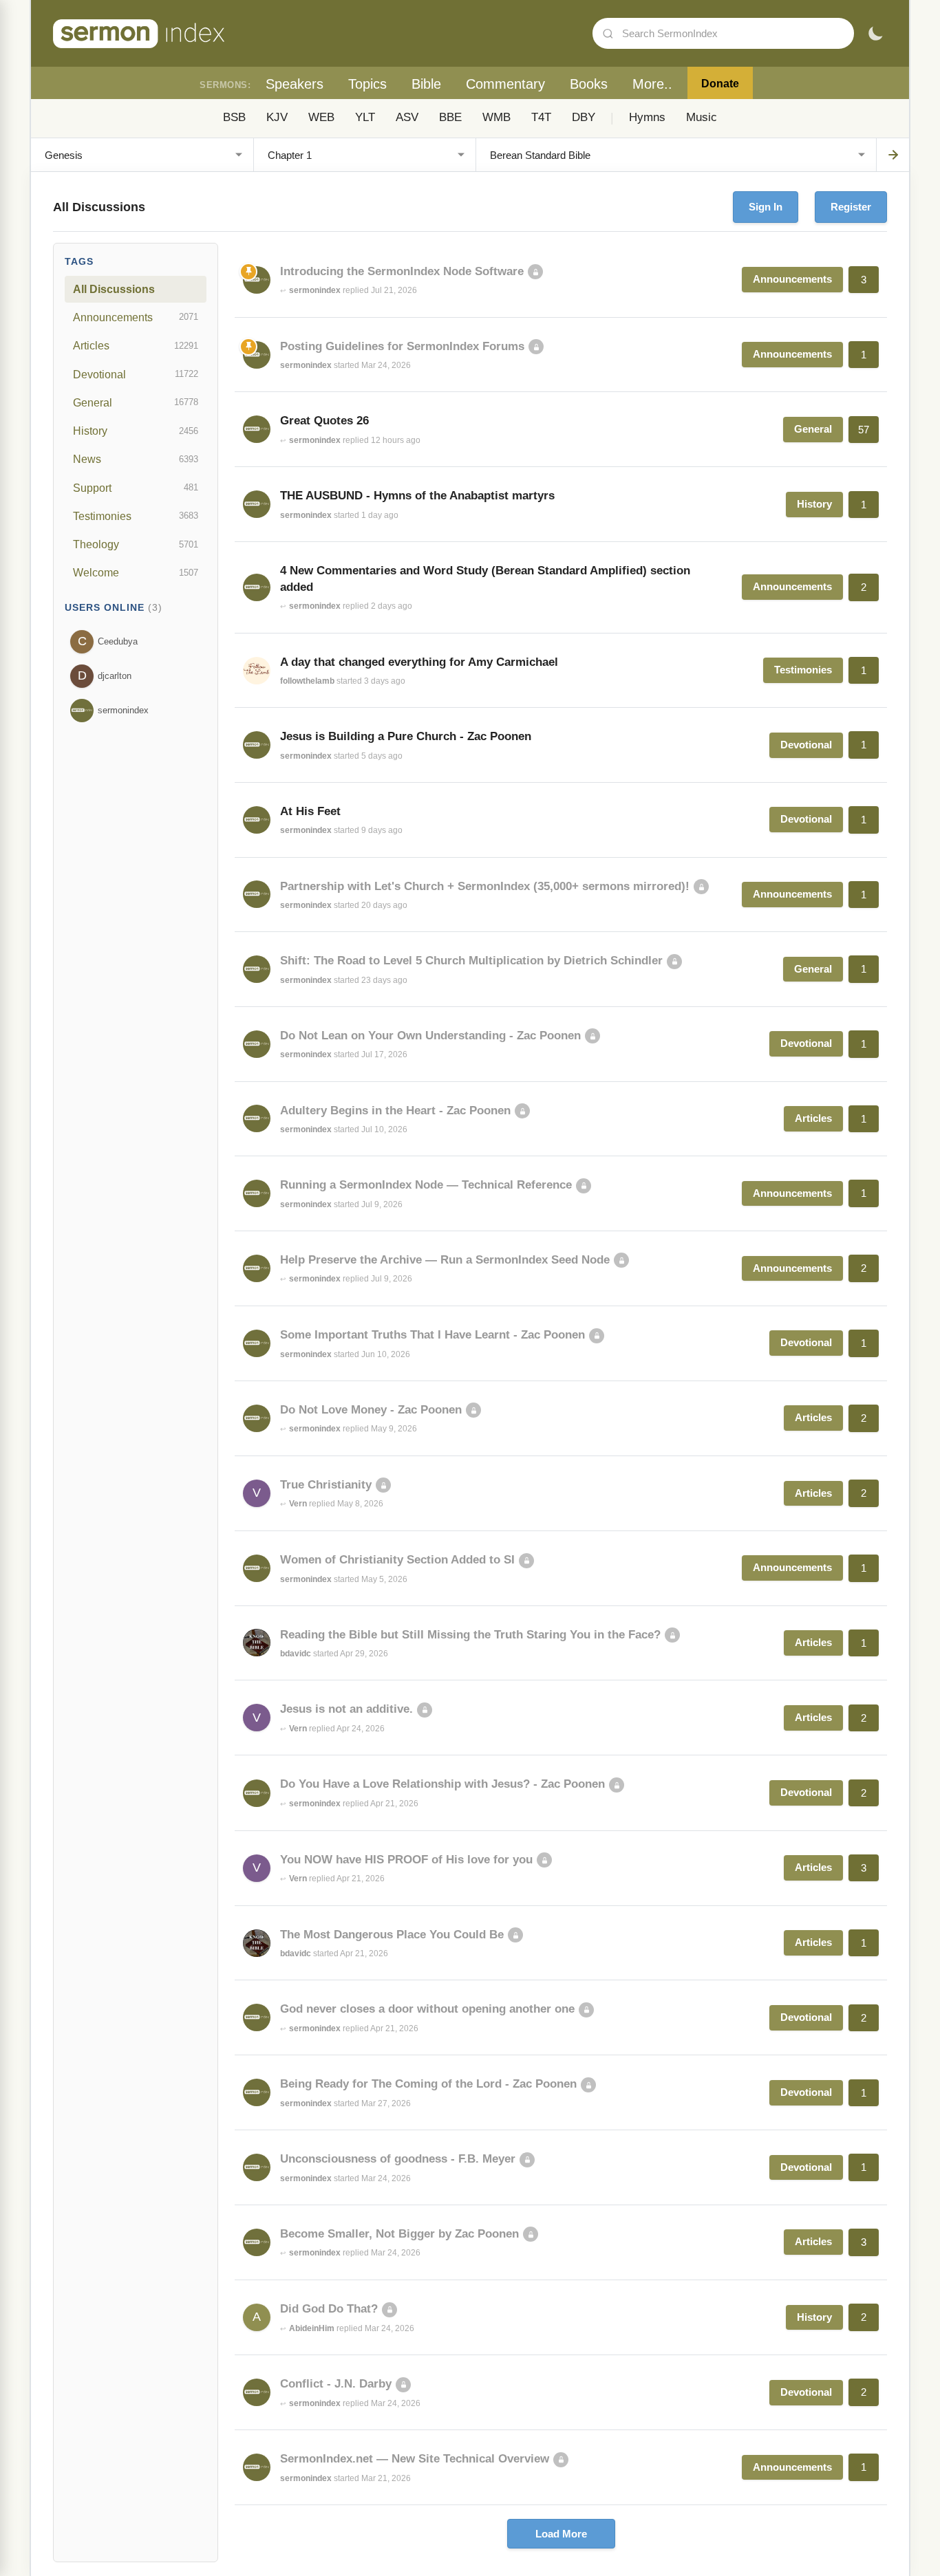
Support (136, 488)
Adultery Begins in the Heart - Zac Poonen (395, 1111)
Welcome (136, 572)
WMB (496, 117)
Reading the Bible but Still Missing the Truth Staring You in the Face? (470, 1635)
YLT (365, 117)
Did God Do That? (329, 2309)
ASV (407, 117)
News (136, 459)
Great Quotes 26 (324, 421)
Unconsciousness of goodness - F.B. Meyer (398, 2159)
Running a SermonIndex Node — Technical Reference (426, 1185)
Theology (136, 544)
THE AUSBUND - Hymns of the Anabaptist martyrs (417, 496)
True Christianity (326, 1485)
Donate (720, 84)
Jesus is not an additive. (346, 1709)
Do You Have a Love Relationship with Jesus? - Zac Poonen (442, 1784)
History (136, 431)
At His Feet (310, 811)
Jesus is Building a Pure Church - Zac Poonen (406, 736)
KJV (277, 117)
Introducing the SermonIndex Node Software (402, 271)
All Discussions (114, 289)
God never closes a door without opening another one (427, 2009)
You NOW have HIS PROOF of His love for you (406, 1860)
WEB (321, 117)
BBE (450, 117)
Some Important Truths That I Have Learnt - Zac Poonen (432, 1335)
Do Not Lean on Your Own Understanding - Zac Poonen (430, 1036)
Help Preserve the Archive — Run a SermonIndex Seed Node (445, 1260)
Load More (561, 2534)
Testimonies (136, 516)
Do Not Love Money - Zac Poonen (371, 1410)
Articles (136, 345)
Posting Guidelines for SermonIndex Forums (402, 346)
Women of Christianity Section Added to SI (397, 1560)
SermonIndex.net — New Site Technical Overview (415, 2459)
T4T (541, 117)
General (136, 402)
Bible (426, 84)
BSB (234, 117)
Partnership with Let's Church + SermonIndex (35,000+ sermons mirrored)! (485, 886)
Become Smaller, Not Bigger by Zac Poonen (399, 2234)
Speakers (295, 84)
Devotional (136, 374)
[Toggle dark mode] (875, 34)
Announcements (136, 317)
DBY (584, 117)
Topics (367, 84)
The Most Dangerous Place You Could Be (392, 1935)
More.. (652, 84)
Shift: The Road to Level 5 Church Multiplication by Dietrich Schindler (471, 961)
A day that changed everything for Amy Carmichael (419, 662)
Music (702, 117)
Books (589, 84)
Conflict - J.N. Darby (336, 2384)
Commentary (505, 84)
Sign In (766, 207)
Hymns (647, 117)
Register (851, 207)
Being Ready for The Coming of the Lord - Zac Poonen (428, 2084)
